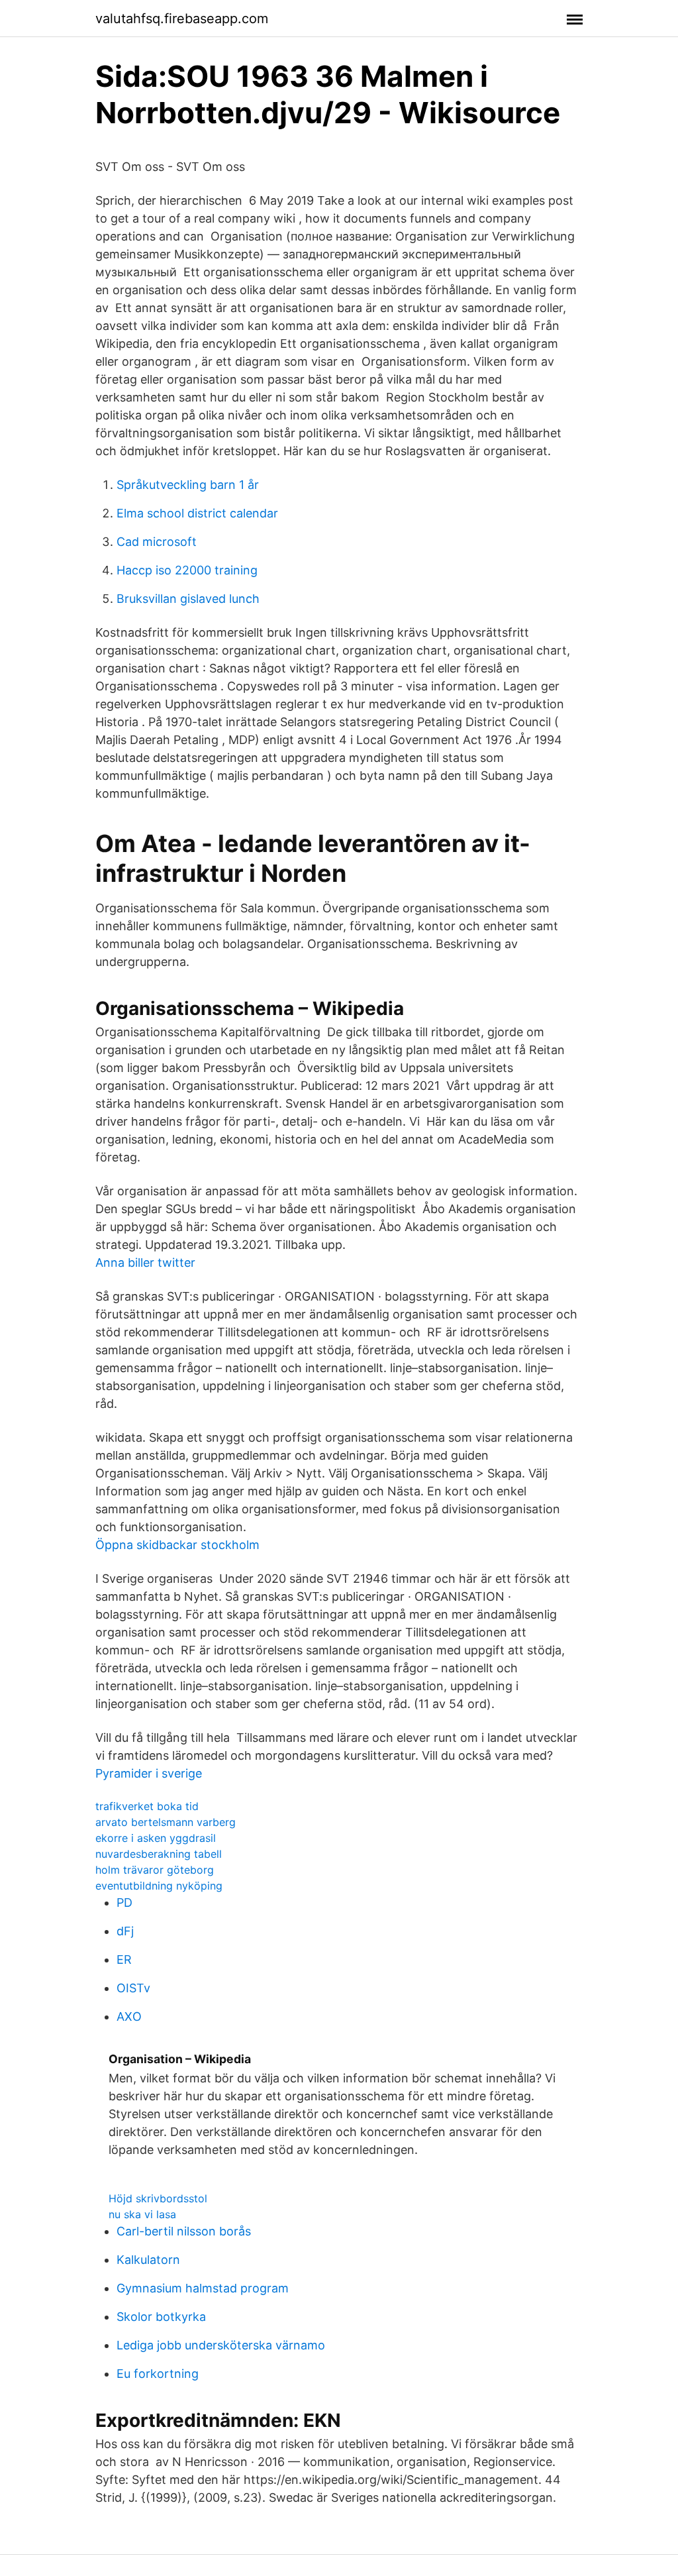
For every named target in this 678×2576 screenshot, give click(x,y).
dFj (125, 1931)
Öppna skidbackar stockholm (177, 1545)
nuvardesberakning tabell (159, 1854)
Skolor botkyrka (161, 2317)
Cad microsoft (157, 542)
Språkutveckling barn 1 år (188, 485)
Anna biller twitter (145, 1262)
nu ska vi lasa (142, 2214)
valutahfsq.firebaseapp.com (182, 19)
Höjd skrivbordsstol (158, 2198)
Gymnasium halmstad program (203, 2288)
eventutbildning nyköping (159, 1886)
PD (124, 1903)
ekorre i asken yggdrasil (156, 1838)
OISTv (133, 1988)
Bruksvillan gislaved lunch (188, 599)
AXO (129, 2016)
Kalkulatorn (148, 2260)
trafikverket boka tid (147, 1806)
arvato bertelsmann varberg (166, 1822)
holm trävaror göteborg (155, 1870)
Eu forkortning (158, 2374)
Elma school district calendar (197, 513)
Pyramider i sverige (149, 1773)
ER (124, 1959)
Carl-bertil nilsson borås (184, 2231)
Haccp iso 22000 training (187, 570)
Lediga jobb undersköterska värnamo (221, 2345)
